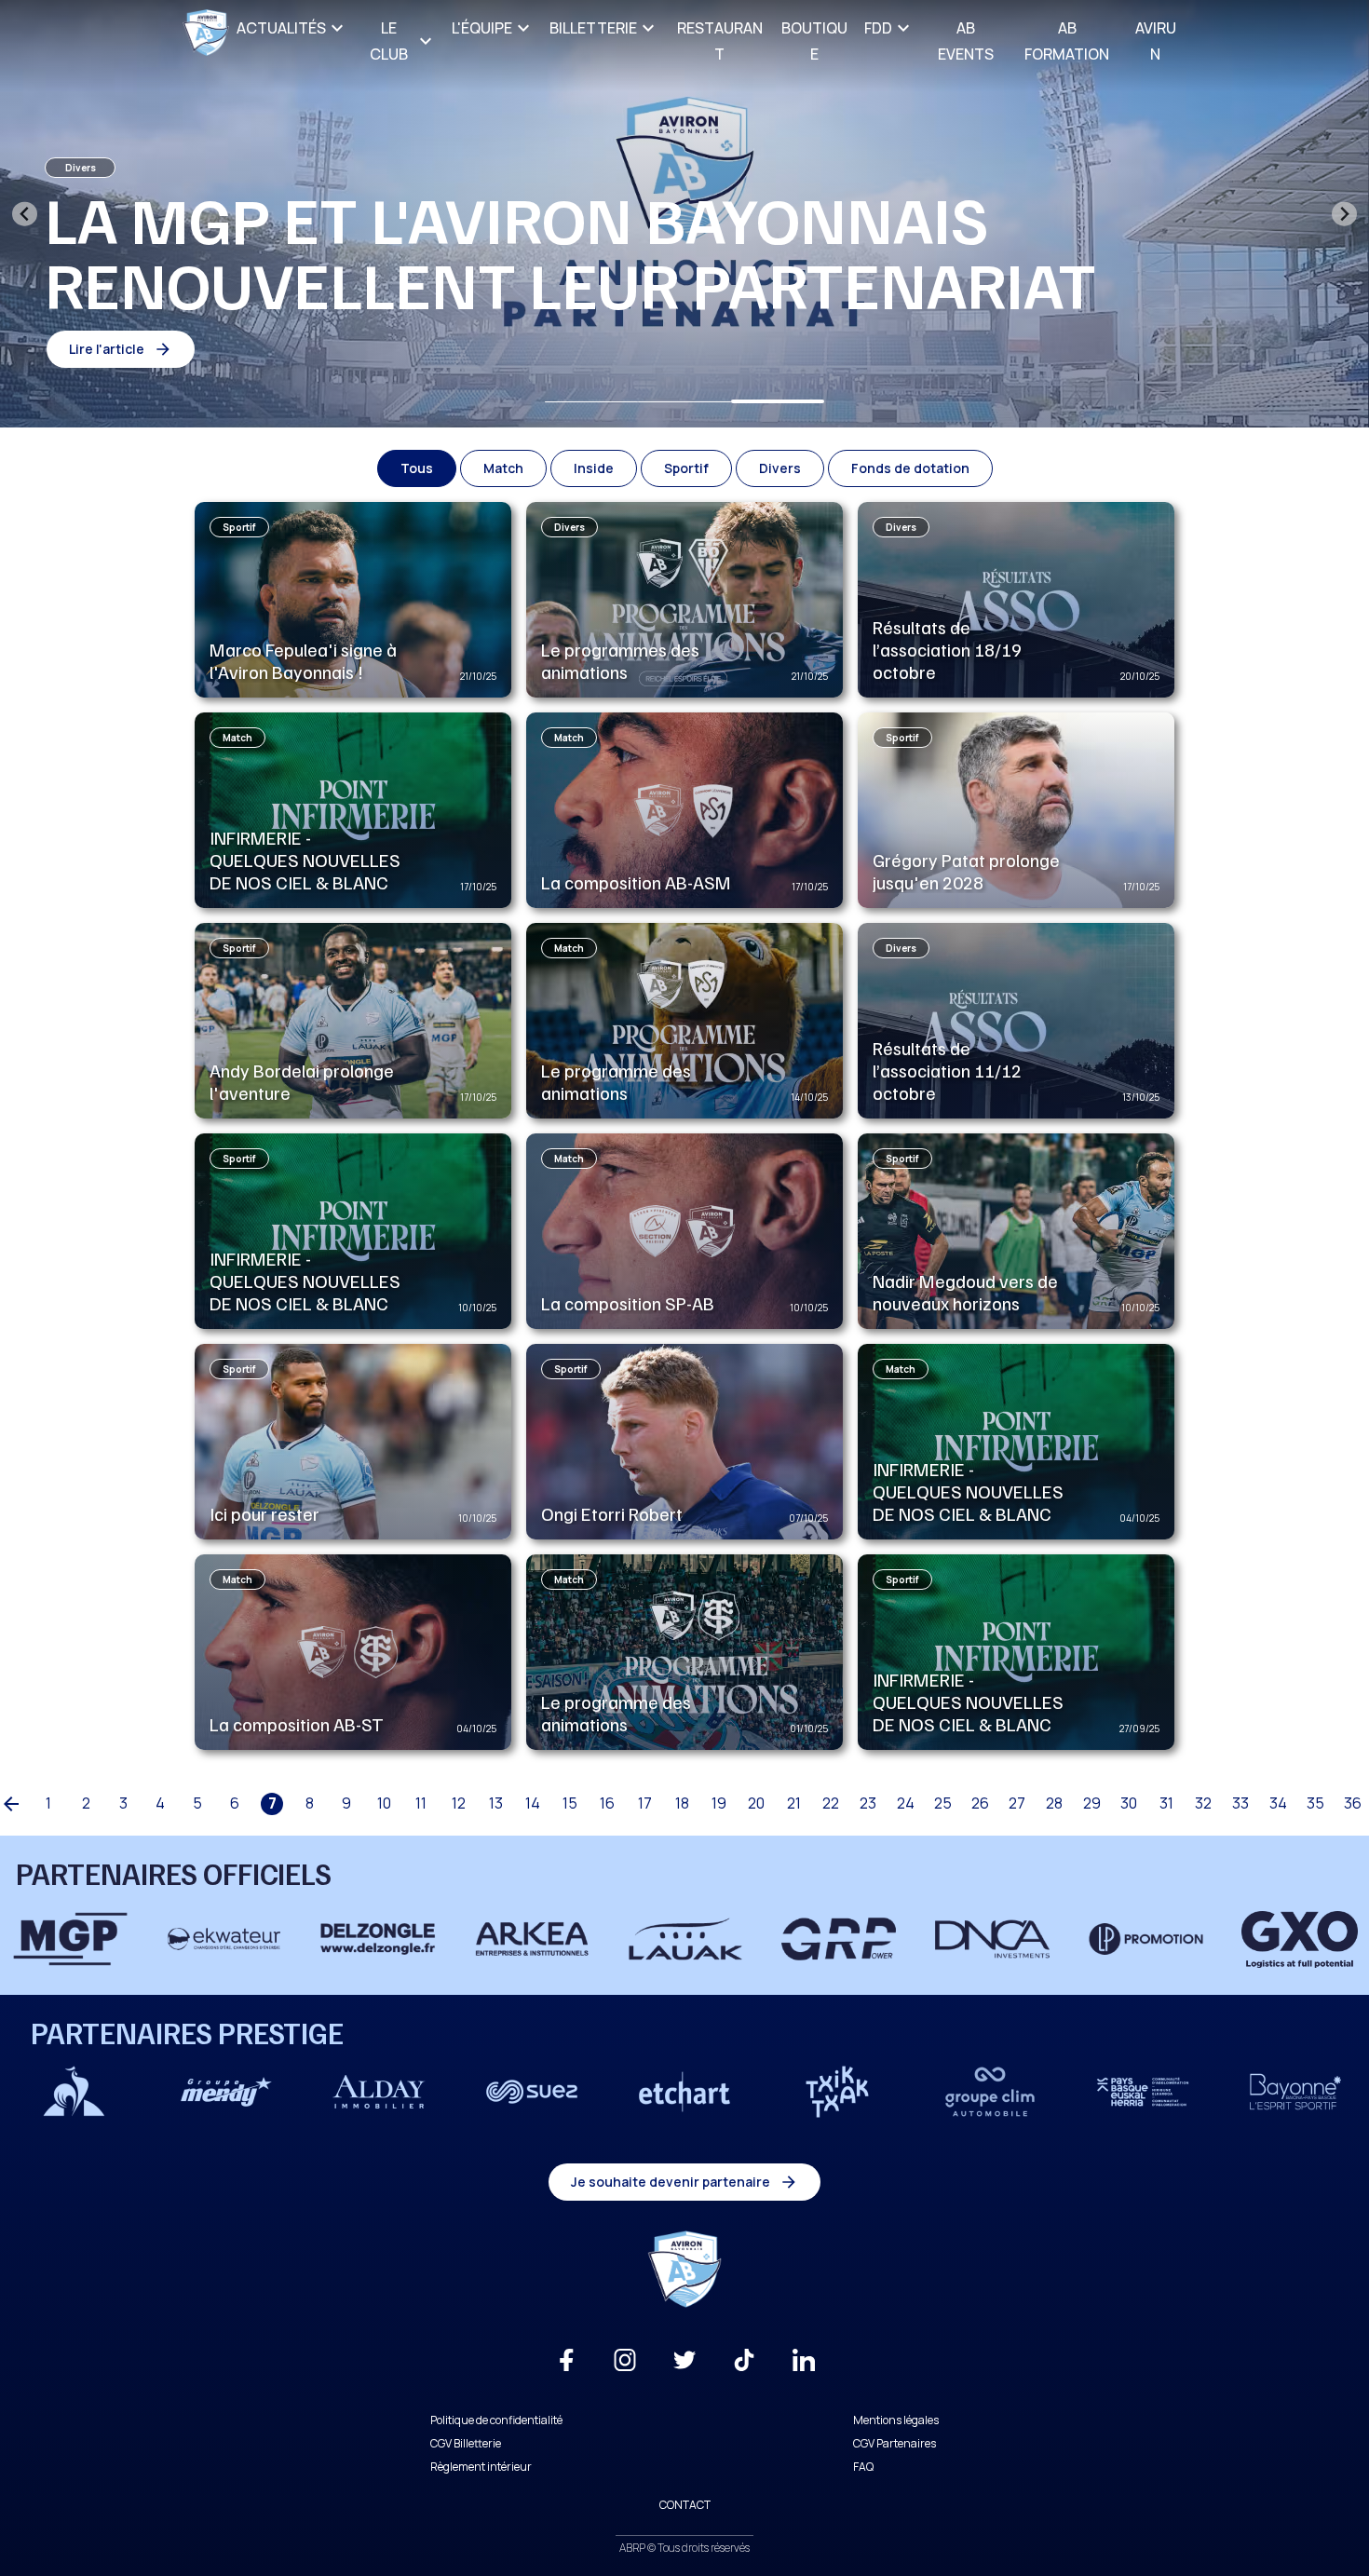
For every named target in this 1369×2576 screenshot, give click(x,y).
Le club (389, 41)
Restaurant (720, 41)
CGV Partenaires (895, 2443)
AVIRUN (1156, 41)
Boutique (814, 41)
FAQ (863, 2467)
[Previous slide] (25, 214)
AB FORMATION (1067, 41)
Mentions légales (896, 2420)
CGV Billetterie (466, 2443)
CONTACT (685, 2505)
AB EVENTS (966, 41)
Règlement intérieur (481, 2467)
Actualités (281, 28)
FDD (878, 28)
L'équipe (482, 28)
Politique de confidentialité (496, 2420)
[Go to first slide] (1344, 214)
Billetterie (593, 28)
